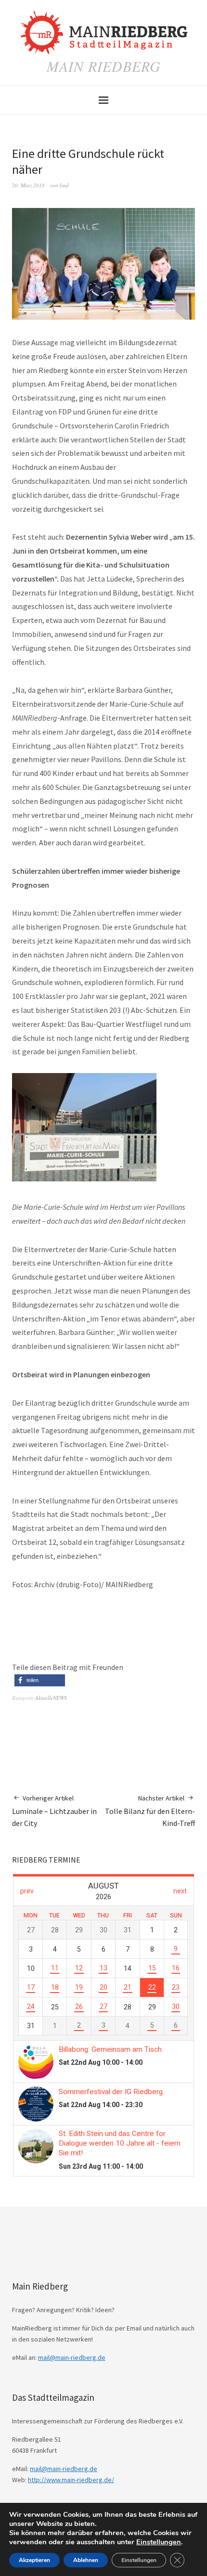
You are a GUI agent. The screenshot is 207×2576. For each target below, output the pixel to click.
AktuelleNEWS (51, 1698)
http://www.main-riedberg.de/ (71, 2480)
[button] (40, 1680)
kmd (64, 185)
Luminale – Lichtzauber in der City (54, 1811)
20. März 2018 (28, 185)
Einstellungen (159, 2542)
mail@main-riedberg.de (72, 2357)
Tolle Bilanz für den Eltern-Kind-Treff (150, 1811)
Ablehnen (86, 2560)
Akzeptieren (34, 2560)
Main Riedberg (104, 66)
